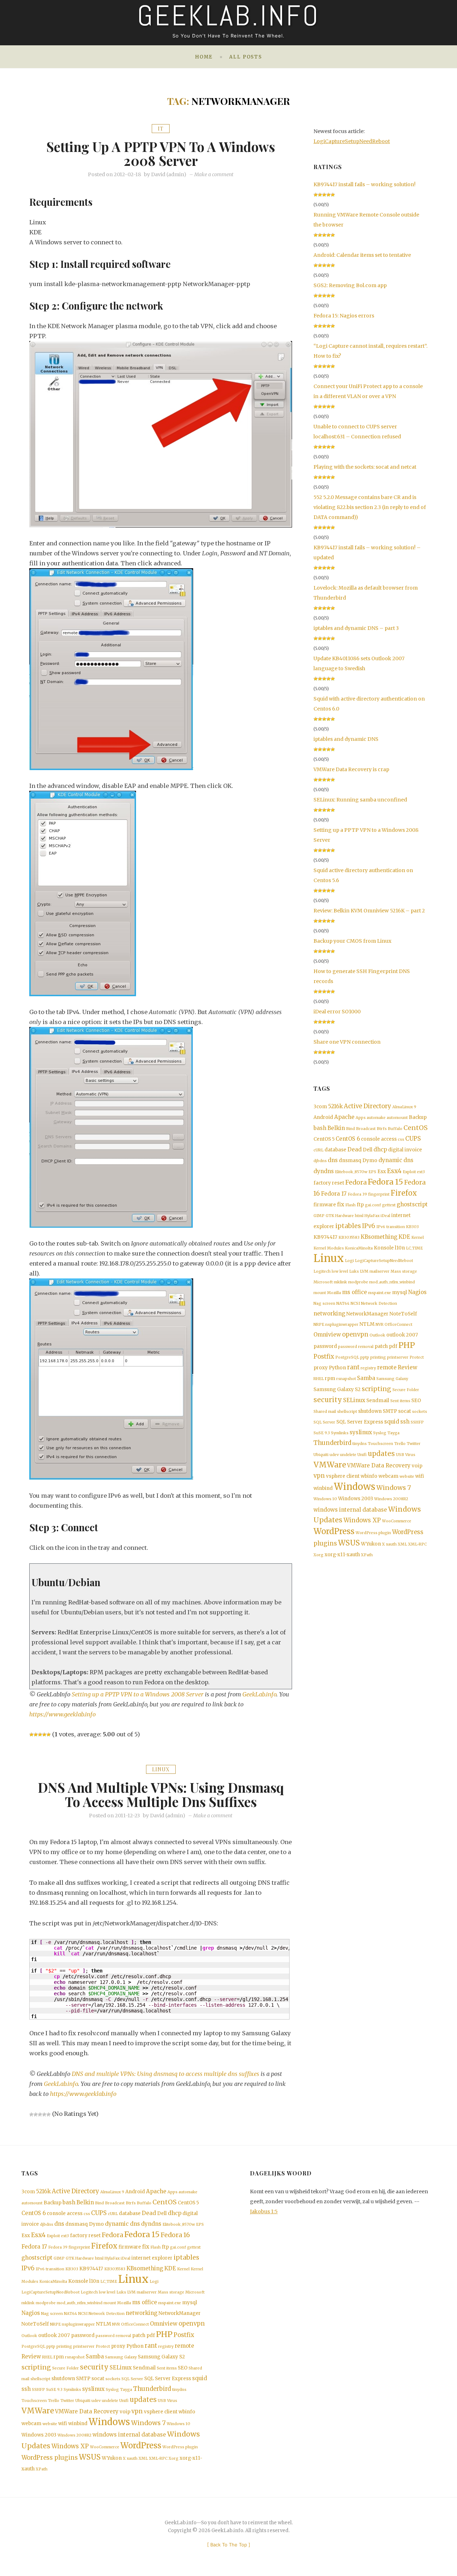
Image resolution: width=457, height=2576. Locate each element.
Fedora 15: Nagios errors (344, 316)
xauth (391, 1544)
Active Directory (368, 1106)
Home (204, 57)
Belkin (336, 1128)
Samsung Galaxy (392, 1379)
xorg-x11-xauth (342, 1555)
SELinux (354, 1400)
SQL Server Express (360, 1422)
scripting (376, 1389)
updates (381, 1454)
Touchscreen (380, 1444)
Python (337, 1368)
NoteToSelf (403, 1314)
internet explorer (152, 2258)
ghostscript (412, 1204)
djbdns (320, 1161)
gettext (389, 1205)
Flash (350, 1205)
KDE (404, 1237)
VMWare (330, 1465)
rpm (330, 1378)
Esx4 (394, 1171)
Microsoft (323, 1282)
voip (417, 1466)
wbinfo (369, 1476)
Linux (161, 1769)
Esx (382, 1172)
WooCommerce (397, 1521)
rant (353, 1367)
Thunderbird (332, 1443)
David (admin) (169, 174)
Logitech (322, 1271)
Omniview (327, 1335)
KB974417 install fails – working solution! (365, 184)
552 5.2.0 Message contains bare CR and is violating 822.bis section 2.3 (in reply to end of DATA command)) (370, 507)
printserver (398, 1357)
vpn (319, 1476)
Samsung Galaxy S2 (337, 1389)
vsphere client (343, 1476)
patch (381, 1346)
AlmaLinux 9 (404, 1107)
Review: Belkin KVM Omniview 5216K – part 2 (369, 911)
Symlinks (340, 1433)
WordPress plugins (50, 2458)
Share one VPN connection (347, 1042)
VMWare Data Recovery (379, 1465)
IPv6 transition (391, 1227)
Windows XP (362, 1520)
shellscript (347, 1412)
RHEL (319, 1379)
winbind (323, 1488)
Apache (344, 1117)
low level (340, 1271)
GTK (330, 1216)
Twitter (414, 1444)
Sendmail (378, 1401)
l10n (400, 1248)
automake (376, 1118)
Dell (368, 1150)
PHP (407, 1345)
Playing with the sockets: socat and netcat (365, 467)
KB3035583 (349, 1238)
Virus (410, 1455)
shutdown (370, 1411)
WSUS (349, 1543)
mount (320, 1293)
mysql (400, 1292)
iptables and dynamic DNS (346, 739)
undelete (348, 1455)
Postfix (324, 1357)
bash (320, 1128)
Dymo (370, 1160)
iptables (348, 1226)
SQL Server (324, 1422)
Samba (366, 1378)
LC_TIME (414, 1248)
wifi (420, 1476)
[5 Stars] (49, 1735)
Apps (361, 1118)
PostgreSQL (347, 1357)
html (359, 1216)
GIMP (319, 1216)
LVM (364, 1271)
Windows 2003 (356, 1499)
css (401, 1139)
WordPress (334, 1531)
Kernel (418, 1238)
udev (334, 1455)
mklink (340, 1282)
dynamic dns (396, 1160)
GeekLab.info (259, 1694)
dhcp (380, 1149)
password (325, 1346)
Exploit (409, 1172)
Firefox (404, 1193)
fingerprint (379, 1194)
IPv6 (369, 1226)
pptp (365, 1357)
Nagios (417, 1292)
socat (405, 1411)
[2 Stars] (36, 1735)
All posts (246, 57)
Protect (417, 1357)
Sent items (400, 1401)
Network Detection (379, 1304)
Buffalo (395, 1129)
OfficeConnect (398, 1325)
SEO (416, 1401)
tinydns (360, 1444)
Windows (355, 1487)
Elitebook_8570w (351, 1172)
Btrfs (382, 1129)
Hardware (345, 1216)
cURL (318, 1150)
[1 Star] (31, 1735)
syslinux (361, 1432)
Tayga (393, 1433)
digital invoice (405, 1150)
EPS (372, 1172)
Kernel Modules (329, 1248)
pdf (393, 1346)
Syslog (380, 1433)
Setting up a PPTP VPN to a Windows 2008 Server (161, 153)
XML (402, 1544)
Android (323, 1117)
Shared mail (325, 1412)
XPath (367, 1555)
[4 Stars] (44, 1735)
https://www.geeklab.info (62, 1714)
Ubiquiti (321, 1455)
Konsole (384, 1248)
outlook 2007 (402, 1335)
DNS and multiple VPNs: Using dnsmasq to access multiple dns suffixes (161, 1794)
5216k (335, 1106)
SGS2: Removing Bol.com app (350, 285)
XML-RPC (417, 1544)
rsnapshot (346, 1379)
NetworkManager (367, 1314)
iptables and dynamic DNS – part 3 (356, 628)
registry (368, 1368)
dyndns (324, 1171)
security (328, 1400)
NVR (380, 1325)
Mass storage (404, 1271)
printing (378, 1357)
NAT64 (343, 1304)
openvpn (355, 1335)
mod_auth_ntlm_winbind (392, 1282)
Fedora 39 (357, 1194)
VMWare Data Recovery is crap (351, 769)
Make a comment (214, 174)
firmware (325, 1205)
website (407, 1477)
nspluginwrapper (342, 1325)
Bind (350, 1129)
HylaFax (372, 1216)
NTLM (367, 1324)
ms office (355, 1292)
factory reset (329, 1183)
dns (333, 1160)
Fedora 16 (175, 2235)
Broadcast (366, 1129)
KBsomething (379, 1237)
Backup (418, 1117)
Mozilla (334, 1293)
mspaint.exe (380, 1293)
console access (379, 1139)
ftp (360, 1205)
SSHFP (417, 1422)
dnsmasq (350, 1160)
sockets (420, 1412)
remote (387, 1367)
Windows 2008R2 (391, 1499)
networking (329, 1314)
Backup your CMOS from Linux (352, 941)
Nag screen (324, 1304)
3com (320, 1107)
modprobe (358, 1282)
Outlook (377, 1335)
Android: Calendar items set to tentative (362, 255)
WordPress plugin (373, 1533)
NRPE (319, 1325)
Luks (354, 1271)
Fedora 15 (385, 1182)
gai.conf (373, 1205)
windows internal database (350, 1510)
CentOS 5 (324, 1139)
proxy (321, 1368)
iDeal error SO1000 (337, 1012)
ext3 (421, 1172)
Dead (355, 1149)
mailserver (380, 1271)
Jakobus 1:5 (264, 2211)
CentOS (416, 1128)
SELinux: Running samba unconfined (360, 800)
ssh (405, 1422)
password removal (356, 1347)
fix (341, 1204)
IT (161, 129)
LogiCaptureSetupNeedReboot (352, 141)
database (335, 1150)
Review (408, 1367)
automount (397, 1118)
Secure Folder (406, 1390)
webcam (388, 1476)
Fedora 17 (334, 1194)
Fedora (356, 1182)
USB (400, 1455)
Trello (400, 1444)
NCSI (355, 1304)
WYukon (371, 1544)
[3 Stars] (40, 1735)
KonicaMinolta (359, 1248)
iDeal (385, 1216)
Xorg (318, 1555)
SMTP (390, 1411)
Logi (349, 1261)
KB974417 (325, 1237)
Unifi (362, 1455)
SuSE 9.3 (322, 1433)
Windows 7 (394, 1488)
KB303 (412, 1227)
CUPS (413, 1139)
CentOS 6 (348, 1139)
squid (392, 1422)
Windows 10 (325, 1499)
